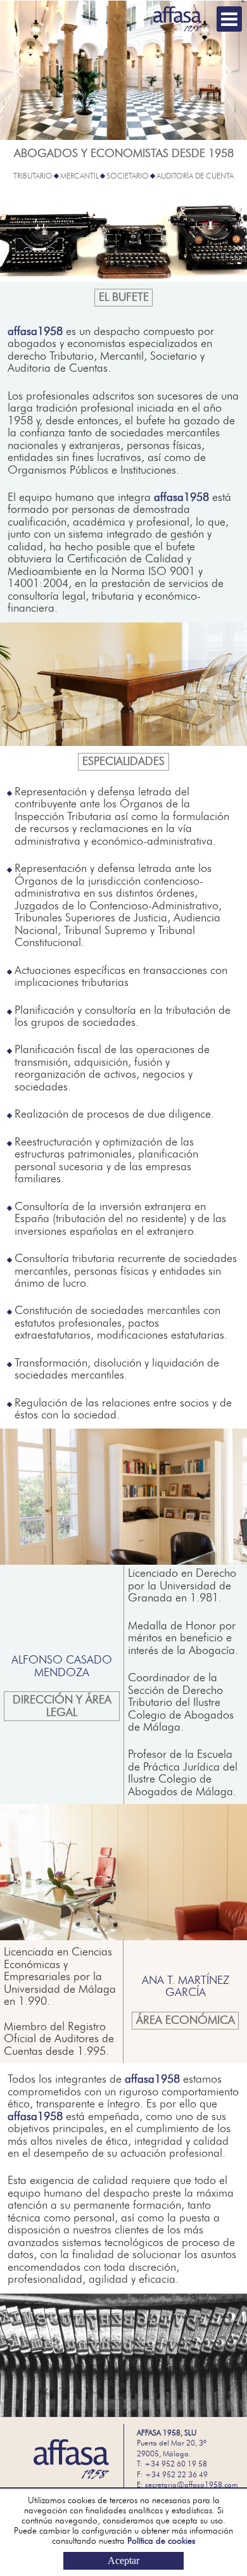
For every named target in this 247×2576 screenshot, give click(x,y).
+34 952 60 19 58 (176, 2464)
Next (228, 71)
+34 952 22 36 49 (176, 2475)
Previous (19, 71)
